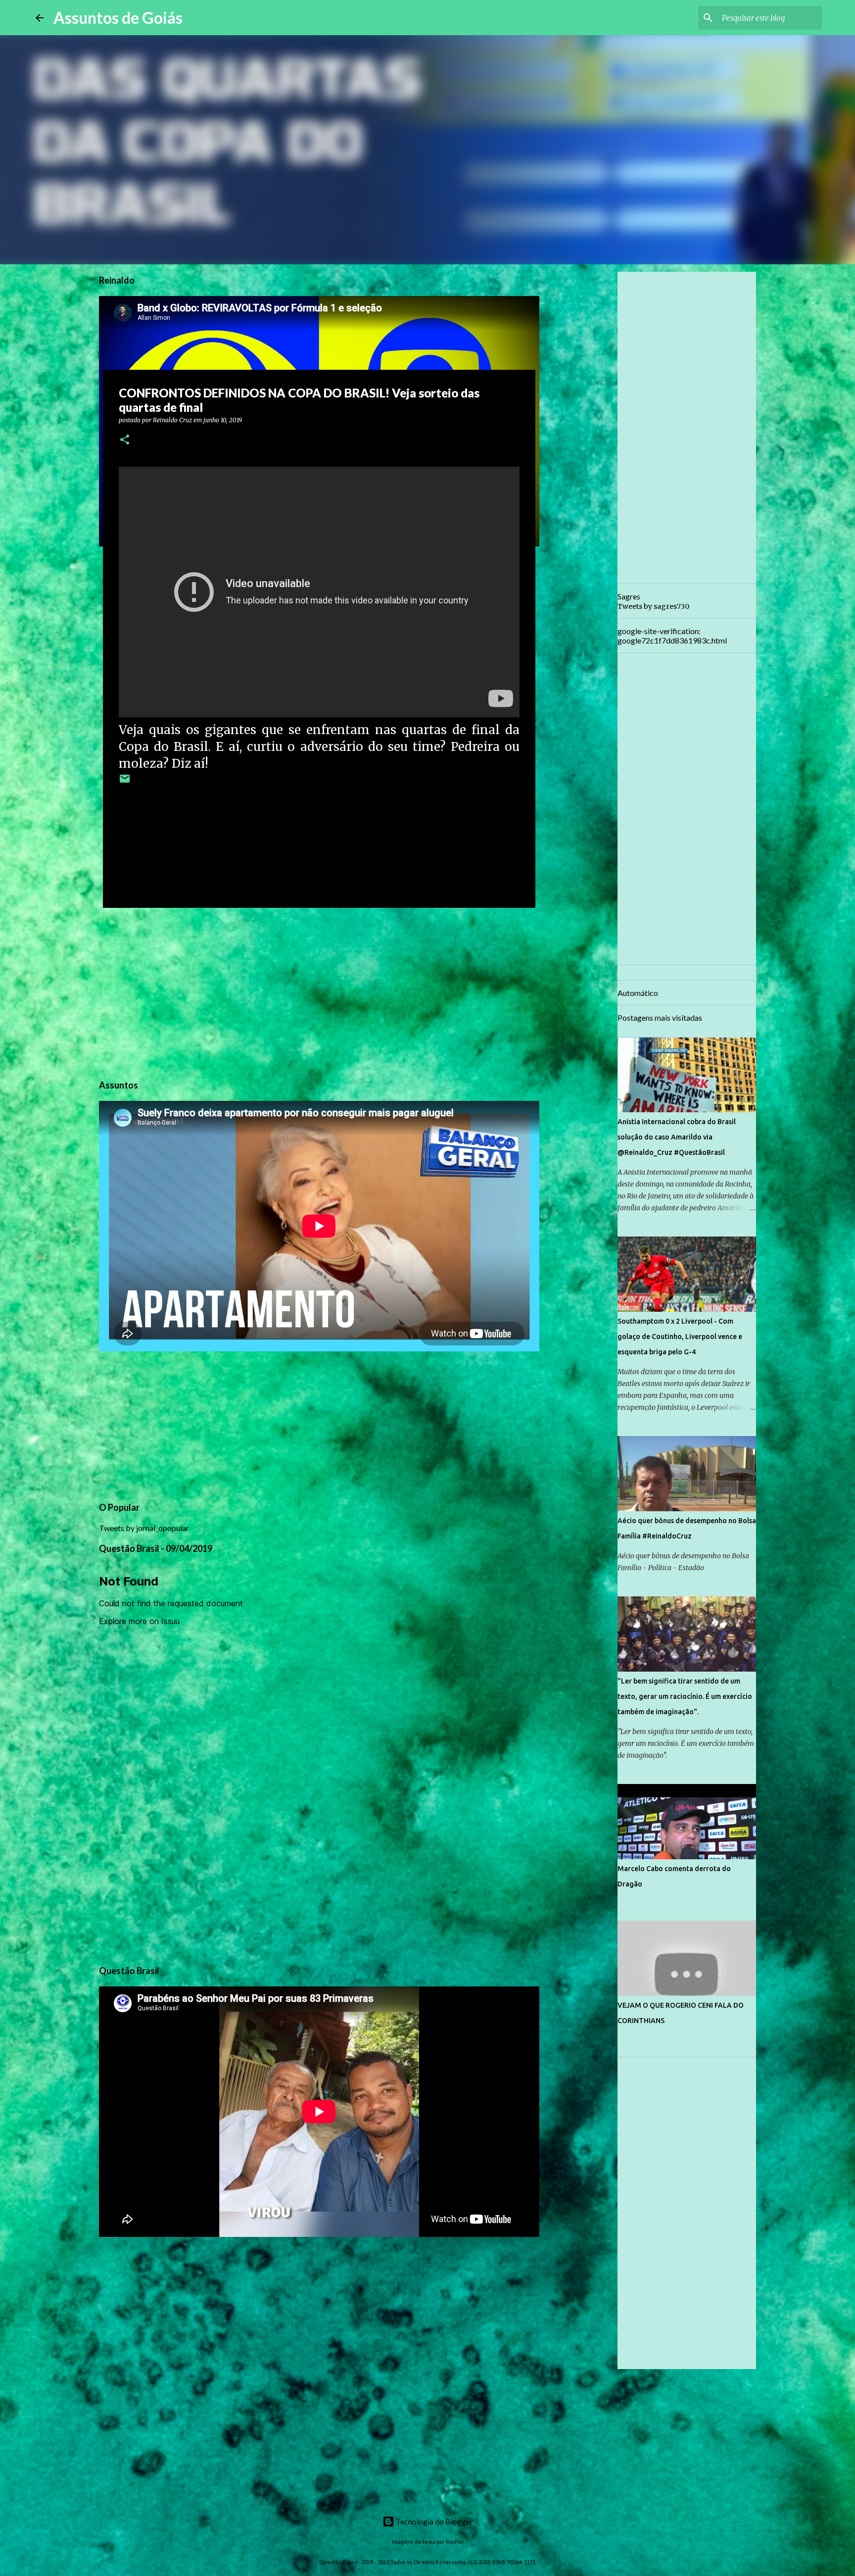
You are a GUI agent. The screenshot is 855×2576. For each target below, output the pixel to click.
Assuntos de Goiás (118, 18)
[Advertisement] (319, 992)
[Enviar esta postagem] (125, 782)
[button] (125, 440)
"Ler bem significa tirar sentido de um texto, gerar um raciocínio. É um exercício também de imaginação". (685, 1696)
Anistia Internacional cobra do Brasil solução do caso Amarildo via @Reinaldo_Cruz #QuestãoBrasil (677, 1137)
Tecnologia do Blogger (434, 2521)
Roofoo (454, 2542)
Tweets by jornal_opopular (144, 1528)
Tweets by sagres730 (653, 606)
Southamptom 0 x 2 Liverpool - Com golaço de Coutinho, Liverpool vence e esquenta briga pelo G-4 (680, 1337)
